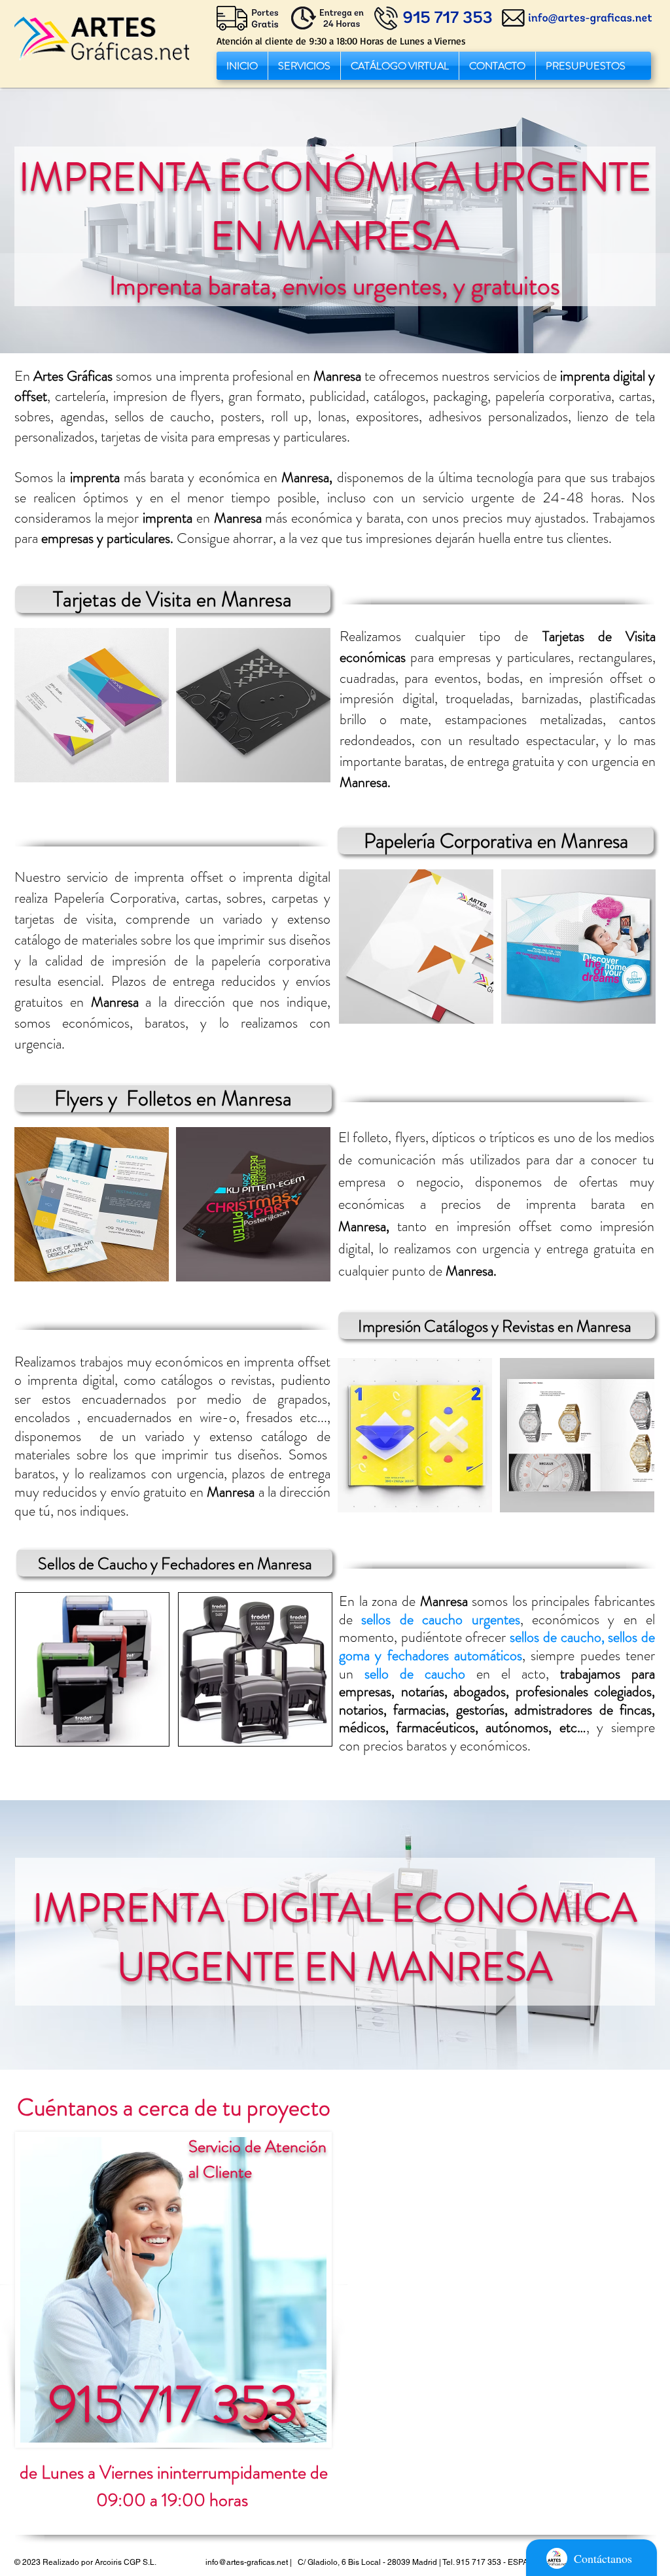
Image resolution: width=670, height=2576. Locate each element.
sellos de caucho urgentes (440, 1619)
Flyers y (88, 1098)
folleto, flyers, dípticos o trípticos (444, 1137)
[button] (304, 66)
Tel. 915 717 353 (472, 2562)
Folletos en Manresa (209, 1098)
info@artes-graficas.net (247, 2562)
